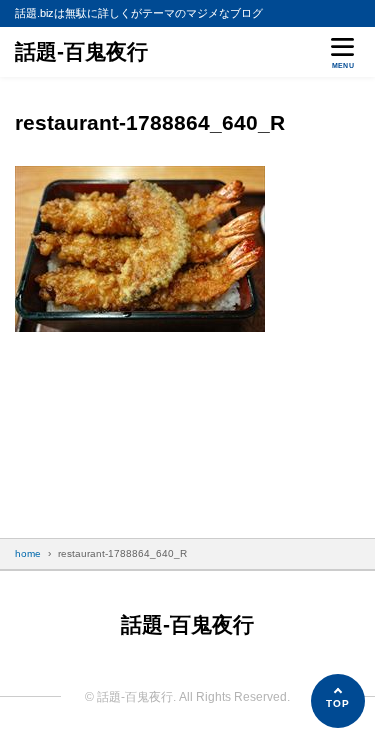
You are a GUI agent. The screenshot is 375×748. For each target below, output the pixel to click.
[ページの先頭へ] (338, 701)
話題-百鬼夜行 (81, 51)
